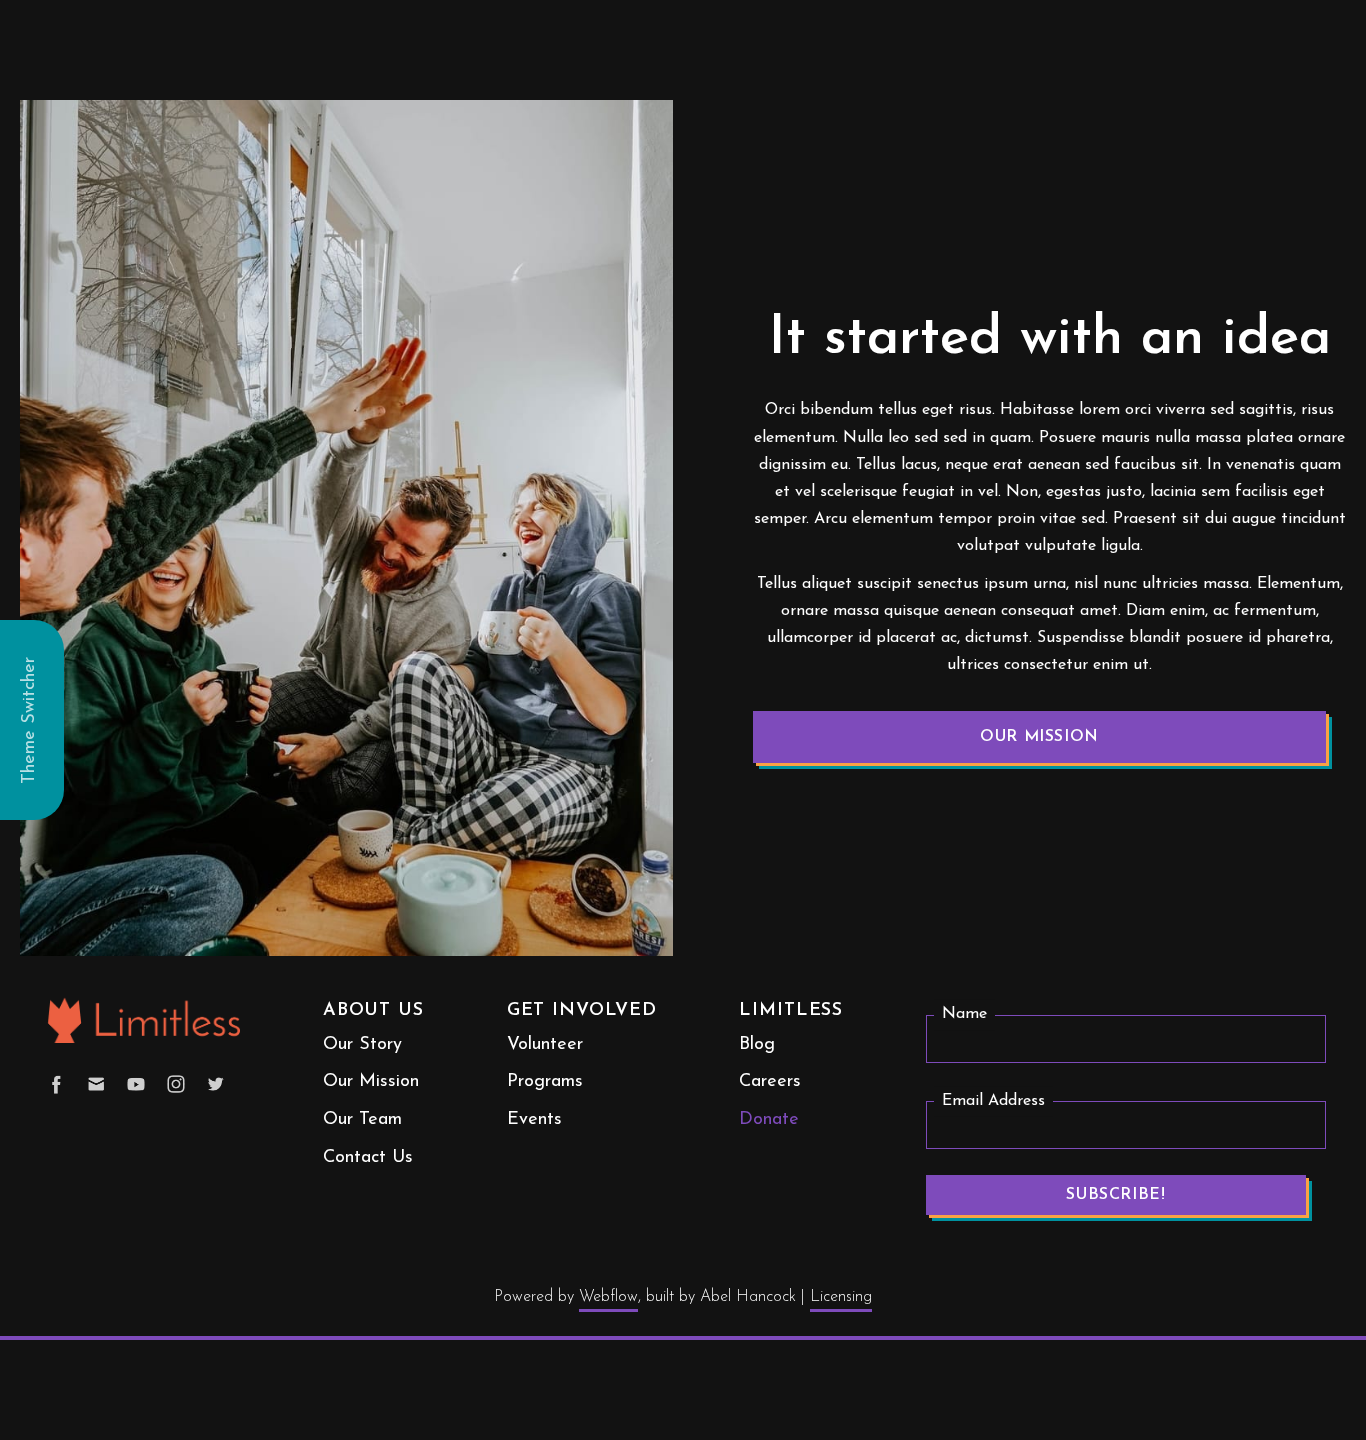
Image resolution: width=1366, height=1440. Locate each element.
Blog (757, 1045)
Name (964, 1015)
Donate (769, 1120)
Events (534, 1120)
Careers (770, 1082)
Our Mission (1039, 737)
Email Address (993, 1101)
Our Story (362, 1045)
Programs (545, 1082)
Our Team (362, 1120)
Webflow (608, 1297)
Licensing (841, 1297)
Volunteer (545, 1045)
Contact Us (368, 1158)
